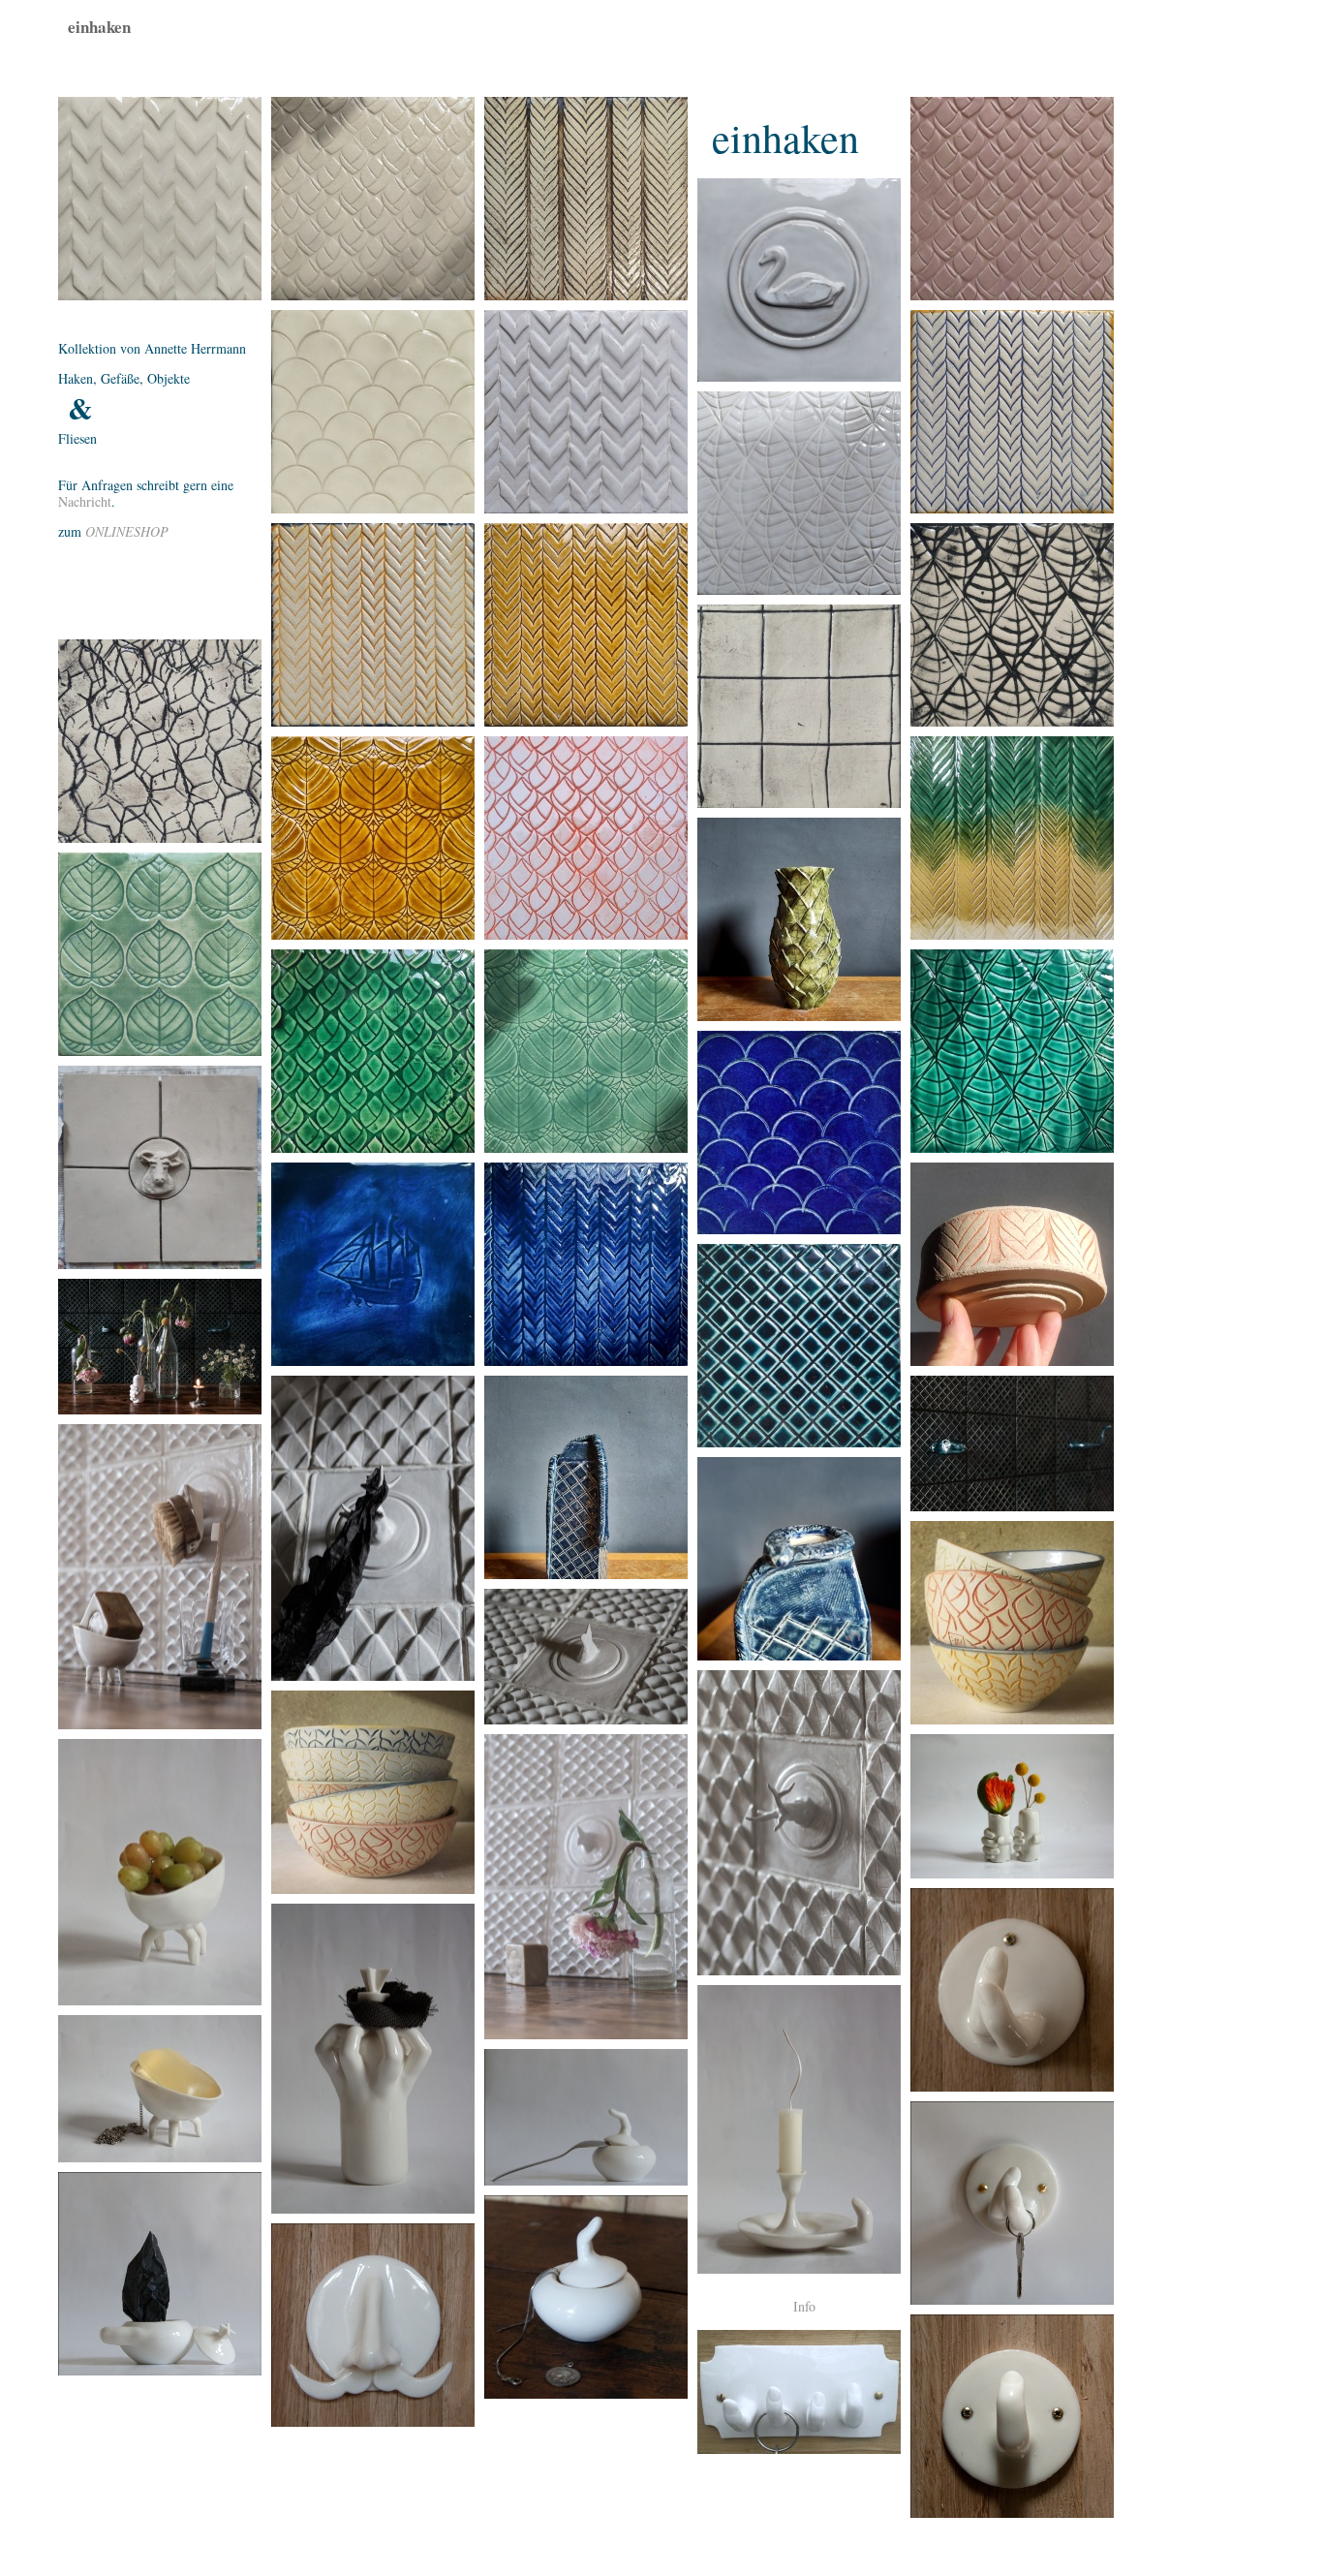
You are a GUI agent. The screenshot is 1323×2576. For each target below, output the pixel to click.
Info (804, 2307)
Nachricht (85, 501)
